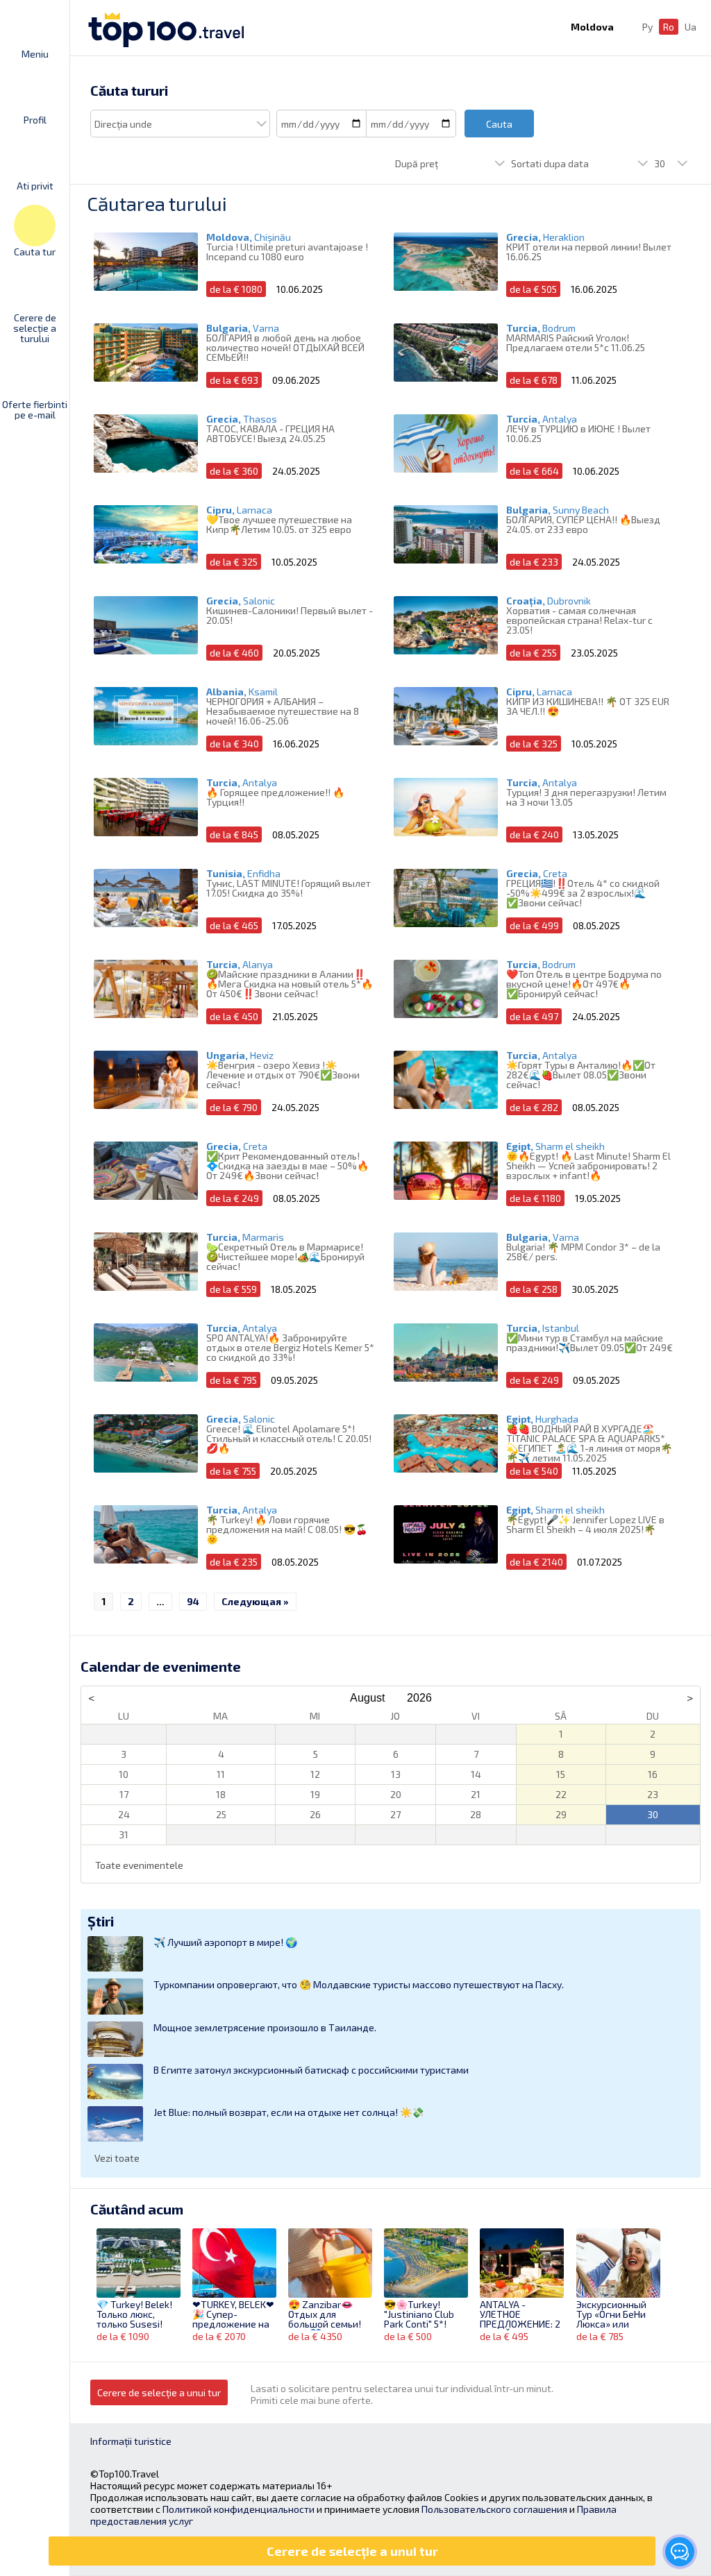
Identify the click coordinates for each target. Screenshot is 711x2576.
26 (315, 1814)
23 (653, 1794)
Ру (647, 27)
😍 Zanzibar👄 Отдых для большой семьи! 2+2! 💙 (325, 2315)
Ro (669, 27)
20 (396, 1794)
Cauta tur (35, 251)
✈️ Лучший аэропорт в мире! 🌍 (225, 1942)
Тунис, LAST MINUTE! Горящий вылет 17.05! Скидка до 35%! (288, 888)
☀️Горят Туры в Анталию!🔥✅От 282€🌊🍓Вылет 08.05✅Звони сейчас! (581, 1075)
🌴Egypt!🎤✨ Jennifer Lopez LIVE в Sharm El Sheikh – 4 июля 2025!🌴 (585, 1524)
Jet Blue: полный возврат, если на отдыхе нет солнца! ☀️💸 (288, 2112)
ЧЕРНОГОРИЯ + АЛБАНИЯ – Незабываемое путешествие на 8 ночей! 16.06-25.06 (283, 711)
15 (561, 1774)
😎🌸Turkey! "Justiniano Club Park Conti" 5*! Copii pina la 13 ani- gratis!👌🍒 (426, 2315)
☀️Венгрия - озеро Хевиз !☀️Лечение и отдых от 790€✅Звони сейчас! (283, 1075)
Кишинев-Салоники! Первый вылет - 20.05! (290, 615)
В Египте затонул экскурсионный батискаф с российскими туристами (311, 2070)
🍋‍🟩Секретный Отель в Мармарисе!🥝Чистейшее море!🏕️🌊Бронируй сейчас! (285, 1256)
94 (193, 1601)
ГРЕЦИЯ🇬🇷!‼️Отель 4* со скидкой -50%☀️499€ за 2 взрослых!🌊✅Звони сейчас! (583, 893)
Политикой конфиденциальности (239, 2509)
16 (653, 1774)
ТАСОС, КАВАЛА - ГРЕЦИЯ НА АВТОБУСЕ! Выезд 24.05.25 (270, 433)
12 (315, 1774)
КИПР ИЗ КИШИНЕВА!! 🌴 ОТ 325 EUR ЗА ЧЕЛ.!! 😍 (588, 706)
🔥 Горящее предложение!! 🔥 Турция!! (275, 797)
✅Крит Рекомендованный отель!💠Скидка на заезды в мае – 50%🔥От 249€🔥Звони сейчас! (287, 1166)
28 (476, 1814)
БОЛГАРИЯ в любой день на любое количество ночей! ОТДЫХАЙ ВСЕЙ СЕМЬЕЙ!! (285, 347)
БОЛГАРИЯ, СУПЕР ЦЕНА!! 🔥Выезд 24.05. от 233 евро (583, 524)
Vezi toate (117, 2158)
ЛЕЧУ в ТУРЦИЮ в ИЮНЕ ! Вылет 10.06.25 (578, 433)
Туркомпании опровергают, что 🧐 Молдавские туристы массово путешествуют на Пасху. (359, 1984)
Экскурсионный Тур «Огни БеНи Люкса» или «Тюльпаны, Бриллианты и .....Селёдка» (611, 2315)
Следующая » (255, 1601)
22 (561, 1794)
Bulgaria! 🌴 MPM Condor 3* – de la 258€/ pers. (583, 1252)
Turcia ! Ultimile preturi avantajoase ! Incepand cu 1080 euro (287, 252)
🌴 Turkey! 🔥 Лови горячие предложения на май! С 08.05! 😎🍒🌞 (287, 1529)
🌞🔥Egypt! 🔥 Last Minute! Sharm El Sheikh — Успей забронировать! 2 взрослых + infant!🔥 (588, 1166)
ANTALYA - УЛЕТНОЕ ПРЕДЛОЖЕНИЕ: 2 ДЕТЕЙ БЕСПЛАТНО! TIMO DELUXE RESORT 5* (521, 2315)
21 (476, 1794)
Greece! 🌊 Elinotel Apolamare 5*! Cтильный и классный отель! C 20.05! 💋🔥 (289, 1438)
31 (124, 1834)
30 (653, 1814)
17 (124, 1794)
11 (221, 1774)
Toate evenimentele (139, 1865)
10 (124, 1774)
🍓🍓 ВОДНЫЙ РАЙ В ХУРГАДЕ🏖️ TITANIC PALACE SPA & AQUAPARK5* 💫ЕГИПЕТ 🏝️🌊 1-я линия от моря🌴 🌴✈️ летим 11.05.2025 (589, 1443)
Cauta (499, 124)
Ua (691, 27)
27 (395, 1814)
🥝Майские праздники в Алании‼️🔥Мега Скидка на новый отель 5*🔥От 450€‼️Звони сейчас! (290, 984)
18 (221, 1794)
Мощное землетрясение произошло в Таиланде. (265, 2027)
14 (476, 1774)
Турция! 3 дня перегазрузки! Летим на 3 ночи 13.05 (586, 797)
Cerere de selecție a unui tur (159, 2392)
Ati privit (35, 185)
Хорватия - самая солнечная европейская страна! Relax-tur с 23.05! (579, 620)
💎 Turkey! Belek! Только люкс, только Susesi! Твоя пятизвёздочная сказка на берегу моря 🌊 (135, 2315)
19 (315, 1794)
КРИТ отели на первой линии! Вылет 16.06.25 (589, 252)
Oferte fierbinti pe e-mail (35, 409)
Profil (35, 119)
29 (561, 1814)
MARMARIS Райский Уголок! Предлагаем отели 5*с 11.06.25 (576, 342)
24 (124, 1814)
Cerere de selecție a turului (35, 328)
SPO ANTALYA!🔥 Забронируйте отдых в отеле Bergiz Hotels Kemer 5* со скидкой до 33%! (290, 1347)
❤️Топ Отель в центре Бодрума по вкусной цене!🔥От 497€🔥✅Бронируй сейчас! (584, 984)
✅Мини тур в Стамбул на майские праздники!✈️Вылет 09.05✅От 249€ (589, 1342)
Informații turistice (131, 2441)
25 (221, 1814)
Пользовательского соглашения (494, 2509)
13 (396, 1774)
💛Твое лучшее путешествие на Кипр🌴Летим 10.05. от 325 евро (279, 524)
